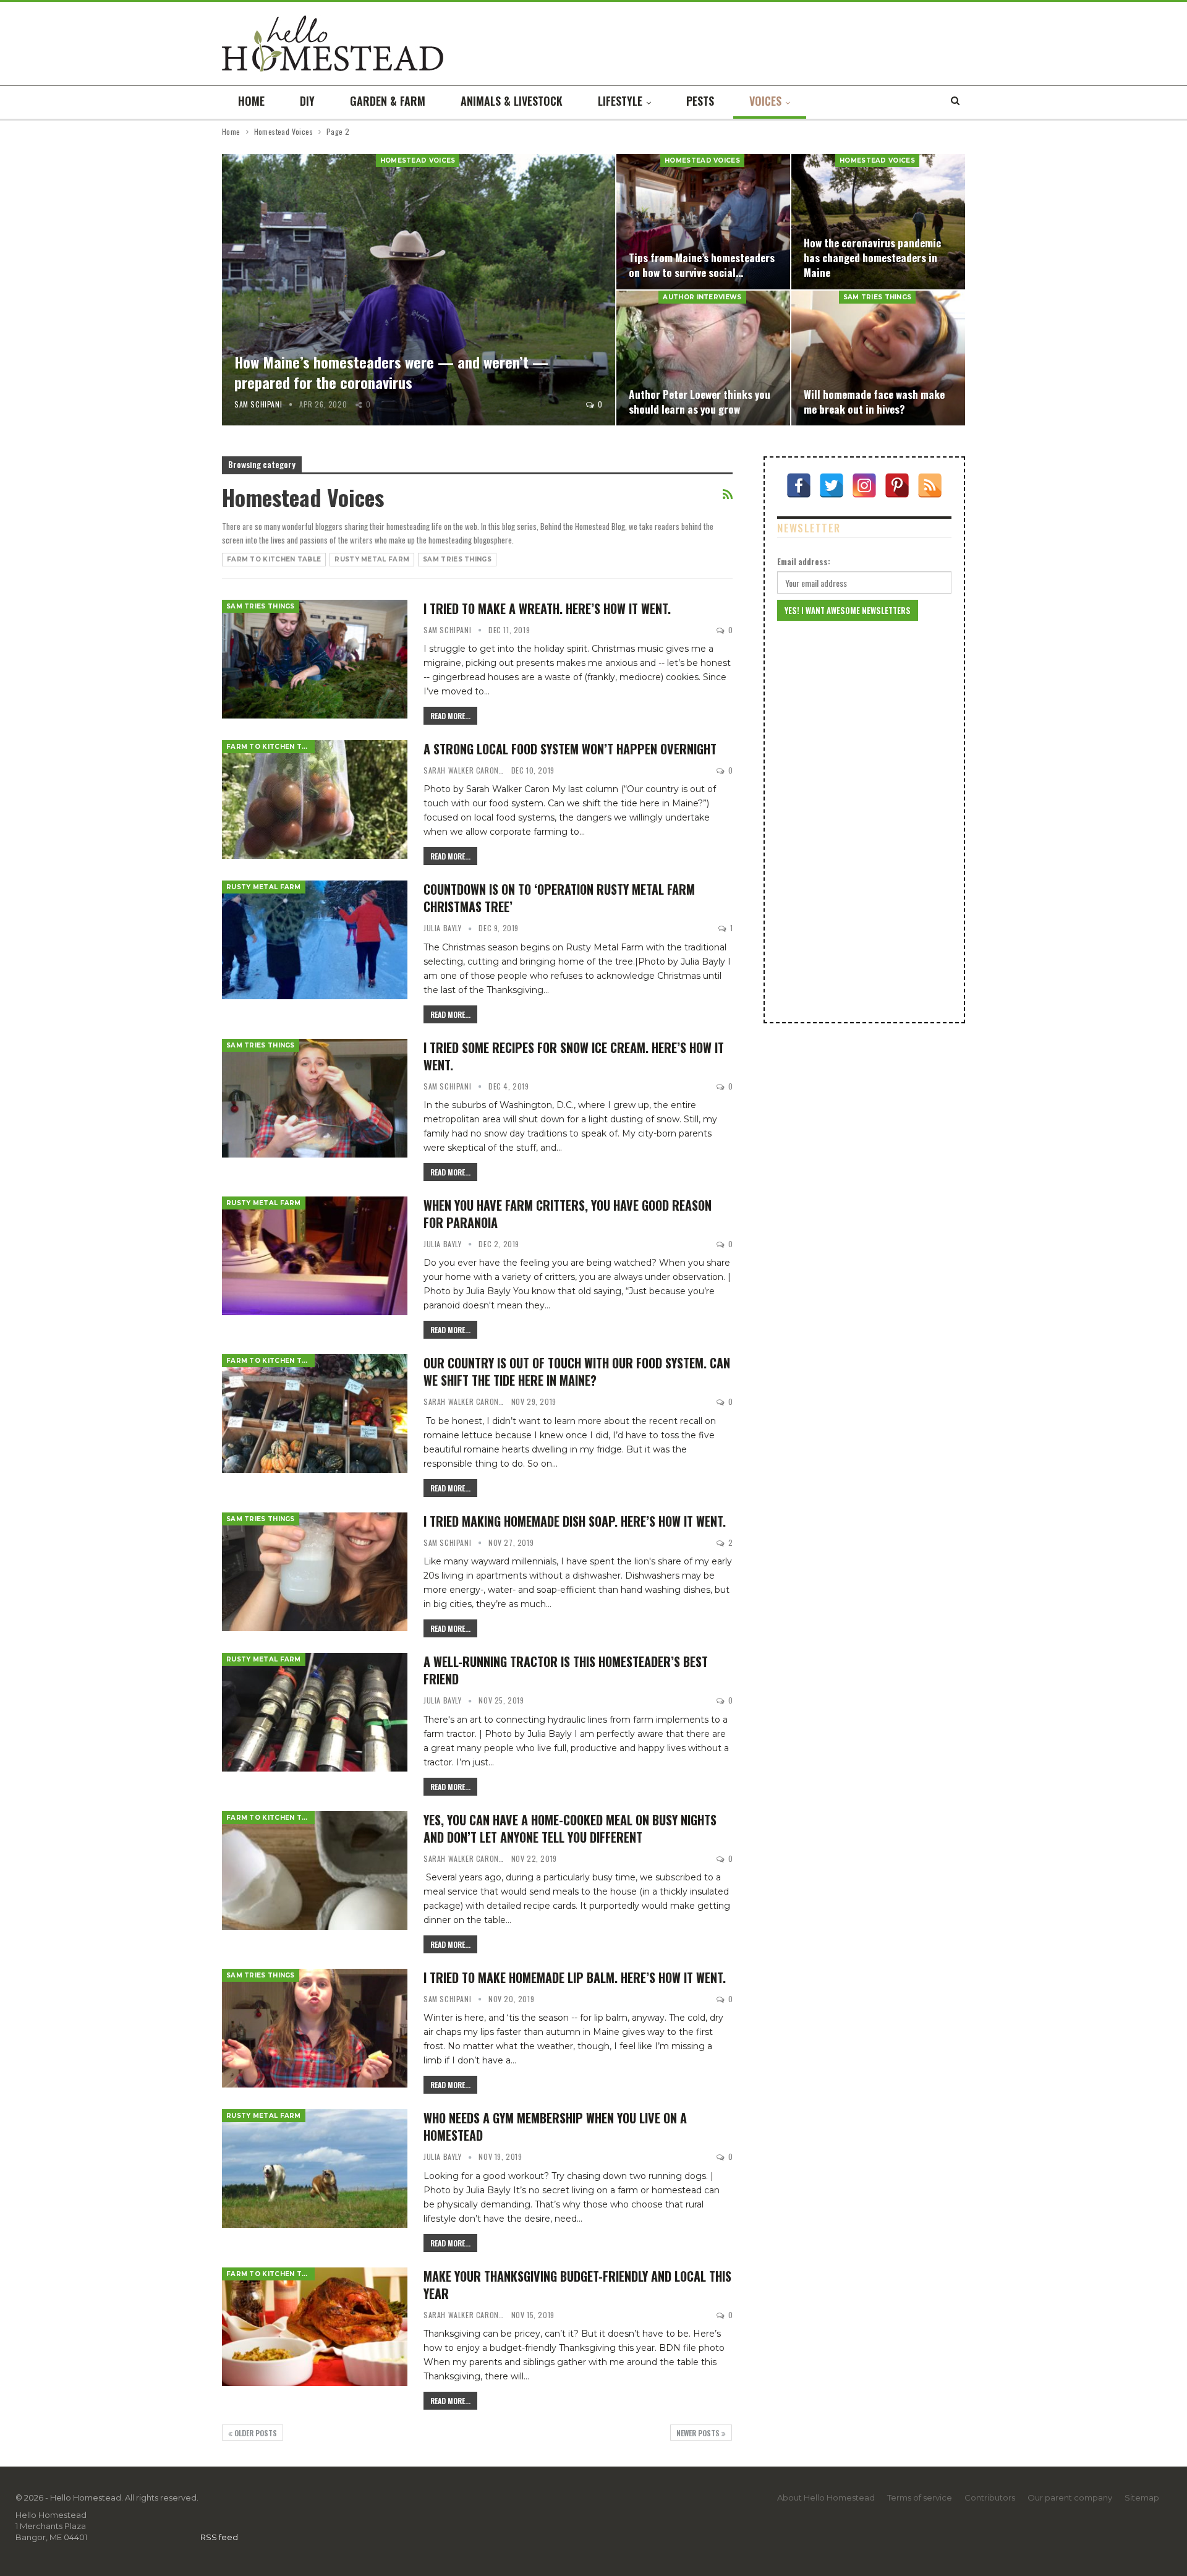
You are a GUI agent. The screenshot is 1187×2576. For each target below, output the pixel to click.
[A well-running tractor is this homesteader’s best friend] (315, 1712)
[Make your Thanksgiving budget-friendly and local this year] (315, 2327)
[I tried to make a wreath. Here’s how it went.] (315, 659)
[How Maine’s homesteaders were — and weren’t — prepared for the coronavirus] (419, 290)
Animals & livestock (512, 101)
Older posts (255, 2433)
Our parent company (1070, 2497)
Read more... (450, 716)
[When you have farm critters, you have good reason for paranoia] (315, 1256)
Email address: (804, 561)
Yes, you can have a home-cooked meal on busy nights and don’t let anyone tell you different (570, 1828)
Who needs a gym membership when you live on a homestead (555, 2126)
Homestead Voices (418, 160)
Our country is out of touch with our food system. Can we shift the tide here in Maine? (577, 1371)
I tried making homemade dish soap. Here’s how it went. (575, 1521)
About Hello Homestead (826, 2497)
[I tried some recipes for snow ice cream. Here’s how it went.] (315, 1098)
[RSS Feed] (930, 485)
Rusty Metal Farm (372, 559)
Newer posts (699, 2433)
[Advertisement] (864, 822)
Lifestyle (620, 101)
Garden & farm (388, 101)
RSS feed (219, 2537)
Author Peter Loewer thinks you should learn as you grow (700, 401)
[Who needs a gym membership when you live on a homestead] (315, 2169)
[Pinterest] (897, 485)
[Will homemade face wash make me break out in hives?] (878, 358)
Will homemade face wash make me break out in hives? (874, 401)
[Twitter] (832, 485)
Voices (765, 101)
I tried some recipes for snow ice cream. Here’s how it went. (574, 1056)
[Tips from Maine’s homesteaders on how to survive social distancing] (703, 222)
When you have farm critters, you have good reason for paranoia (568, 1214)
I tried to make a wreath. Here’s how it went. (547, 608)
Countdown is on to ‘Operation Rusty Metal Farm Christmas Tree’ (559, 898)
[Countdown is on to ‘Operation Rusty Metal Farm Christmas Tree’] (315, 940)
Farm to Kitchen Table (274, 559)
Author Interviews (702, 297)
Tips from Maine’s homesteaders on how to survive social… (702, 265)
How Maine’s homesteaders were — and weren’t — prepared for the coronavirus (391, 372)
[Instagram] (864, 485)
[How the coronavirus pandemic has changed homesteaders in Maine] (878, 222)
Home (251, 101)
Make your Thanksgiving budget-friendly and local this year (577, 2285)
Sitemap (1142, 2497)
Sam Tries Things (878, 297)
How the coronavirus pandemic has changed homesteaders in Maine (872, 257)
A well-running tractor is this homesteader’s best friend (566, 1670)
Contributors (990, 2497)
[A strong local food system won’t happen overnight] (315, 800)
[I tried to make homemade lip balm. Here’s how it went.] (315, 2028)
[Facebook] (799, 485)
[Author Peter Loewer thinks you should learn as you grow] (703, 358)
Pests (700, 101)
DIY (307, 101)
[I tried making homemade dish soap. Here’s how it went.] (315, 1572)
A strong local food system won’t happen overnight (570, 749)
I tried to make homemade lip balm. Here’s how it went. (575, 1977)
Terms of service (920, 2497)
